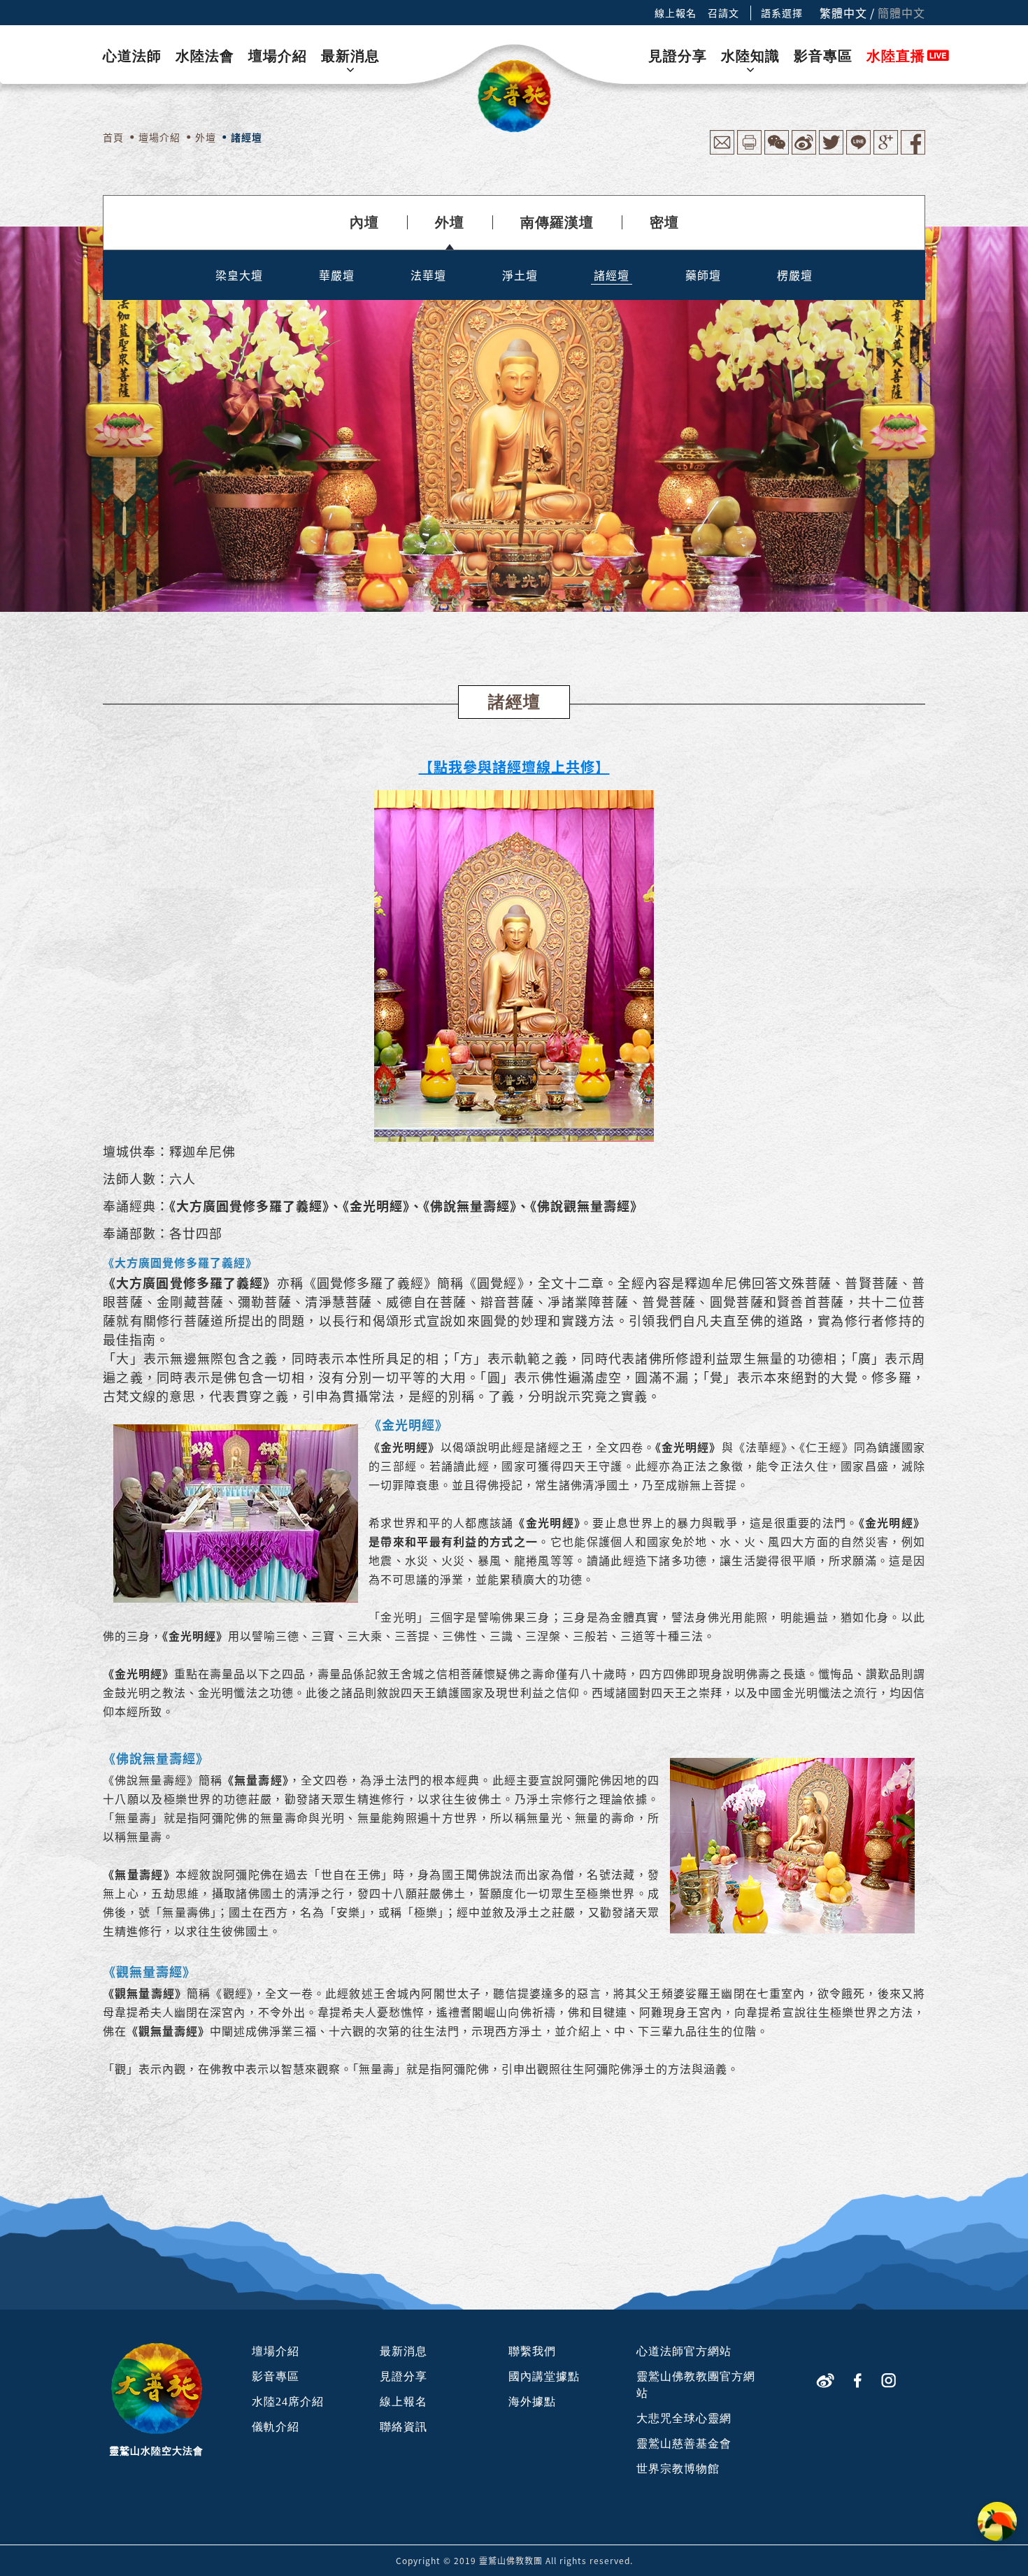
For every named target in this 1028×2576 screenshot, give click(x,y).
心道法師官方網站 (684, 2351)
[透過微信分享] (777, 151)
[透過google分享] (886, 151)
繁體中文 (843, 13)
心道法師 (132, 56)
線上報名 (676, 13)
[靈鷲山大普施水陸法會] (514, 96)
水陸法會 (205, 56)
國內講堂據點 (544, 2376)
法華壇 (428, 275)
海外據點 (532, 2402)
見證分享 (678, 56)
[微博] (825, 2378)
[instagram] (888, 2378)
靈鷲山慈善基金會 (684, 2443)
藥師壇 (703, 275)
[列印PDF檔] (749, 151)
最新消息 (350, 56)
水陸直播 (896, 56)
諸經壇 (612, 275)
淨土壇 (520, 275)
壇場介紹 (278, 56)
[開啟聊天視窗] (997, 2521)
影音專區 (823, 56)
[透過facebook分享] (913, 151)
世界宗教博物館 (678, 2469)
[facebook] (858, 2378)
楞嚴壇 (795, 275)
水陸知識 (750, 56)
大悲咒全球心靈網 (684, 2418)
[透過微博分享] (804, 151)
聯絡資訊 (404, 2427)
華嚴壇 (337, 275)
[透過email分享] (722, 151)
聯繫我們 (532, 2351)
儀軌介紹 (276, 2427)
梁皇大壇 (239, 275)
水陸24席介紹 (288, 2402)
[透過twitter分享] (831, 151)
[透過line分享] (858, 151)
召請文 (723, 13)
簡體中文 (901, 13)
